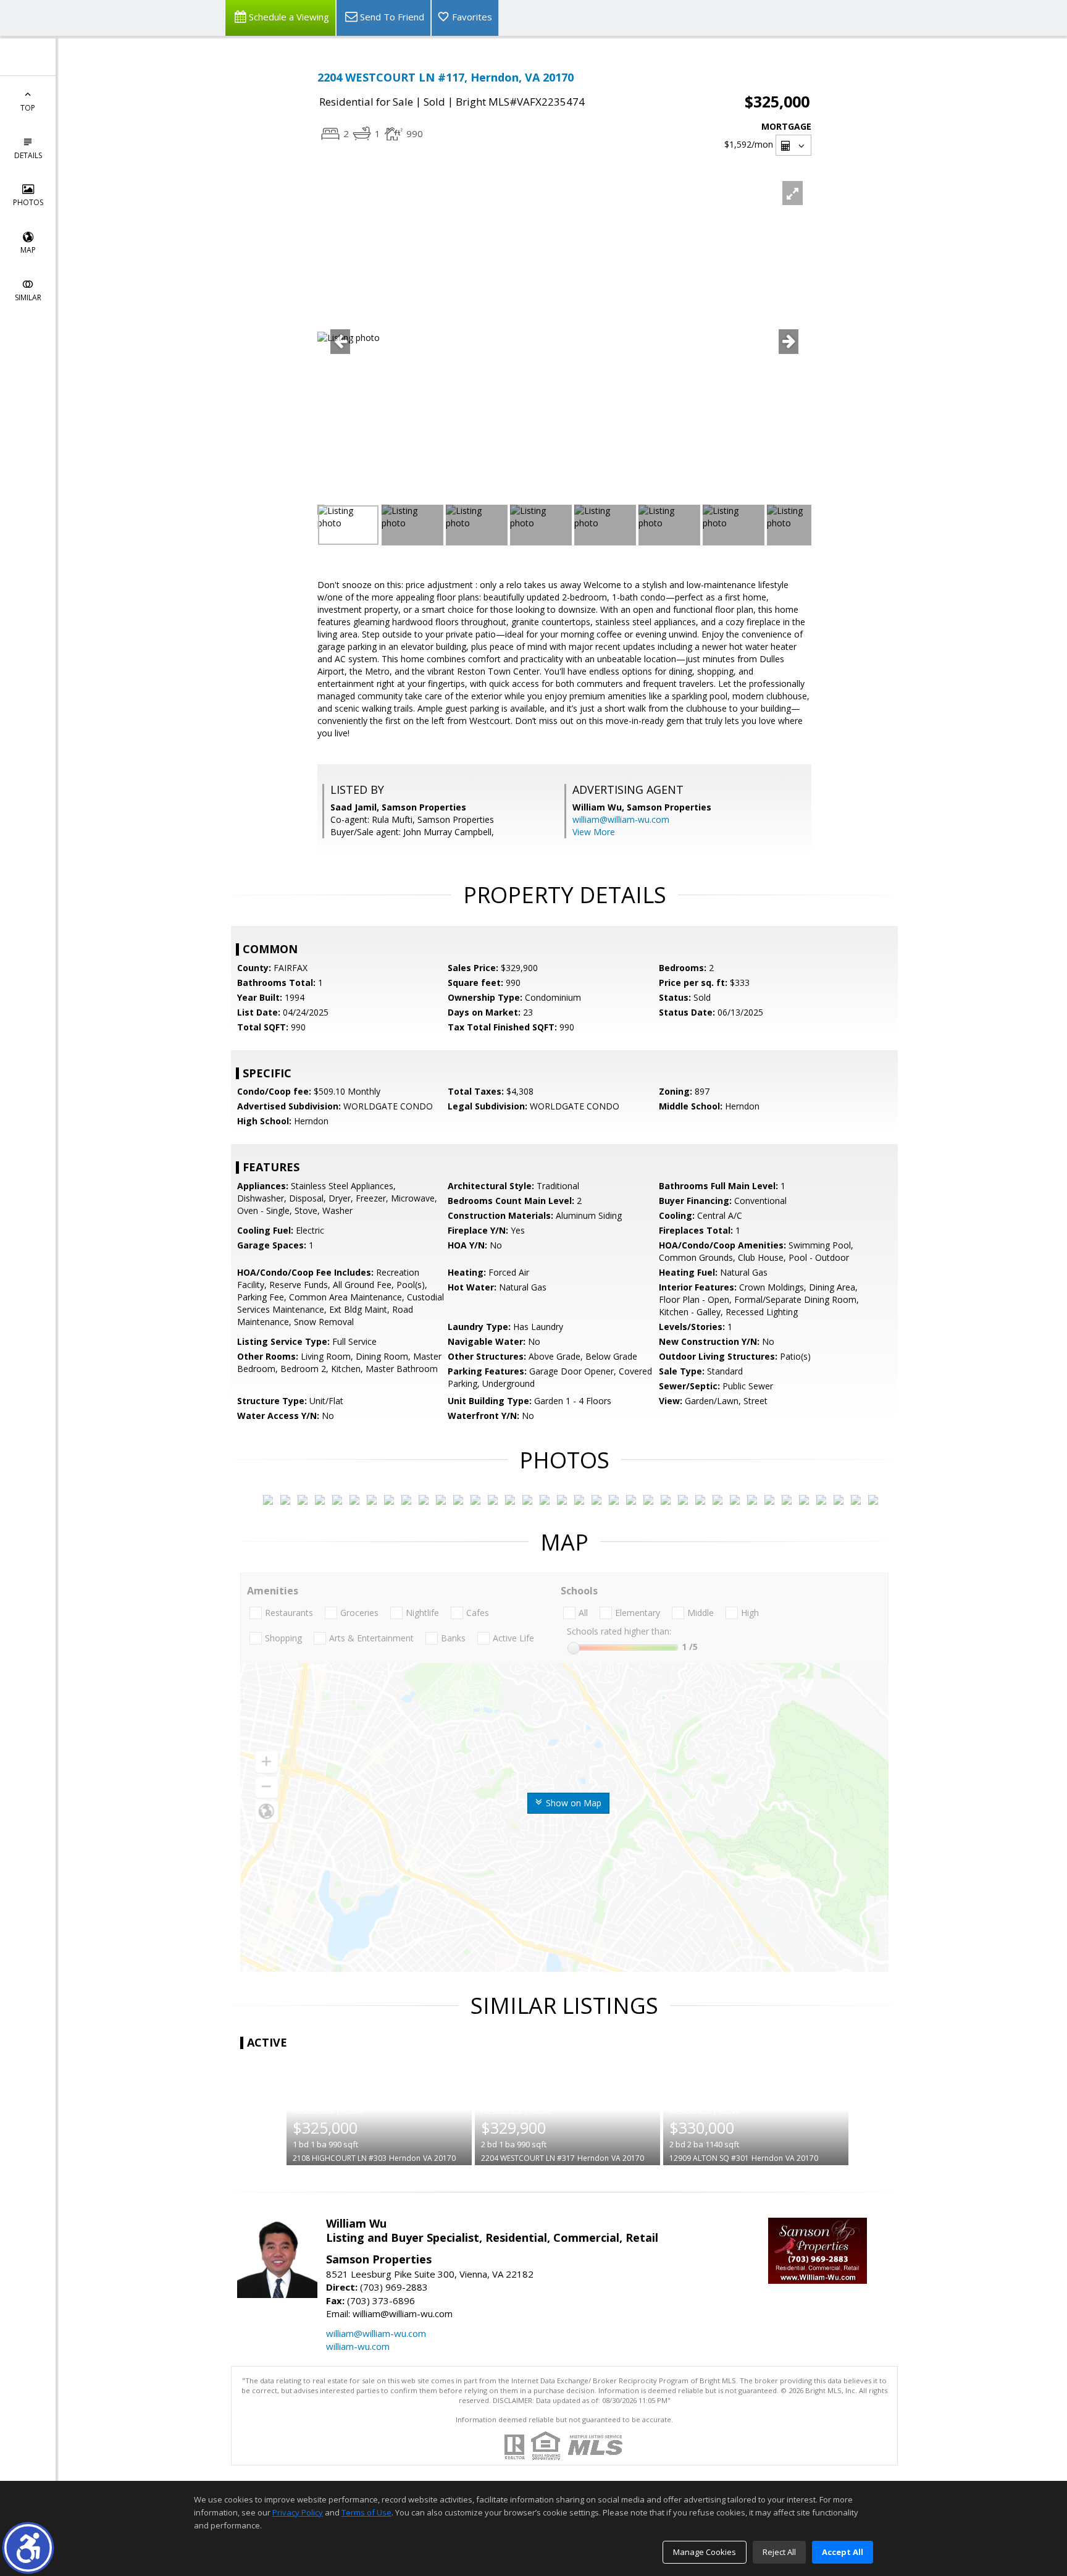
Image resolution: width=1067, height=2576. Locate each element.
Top (28, 108)
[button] (28, 2548)
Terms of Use (366, 2512)
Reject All (779, 2552)
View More (594, 832)
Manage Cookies (705, 2552)
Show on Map (572, 1803)
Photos (28, 202)
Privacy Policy (298, 2512)
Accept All (843, 2552)
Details (28, 155)
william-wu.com (358, 2346)
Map (28, 250)
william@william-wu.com (621, 819)
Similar (28, 297)
